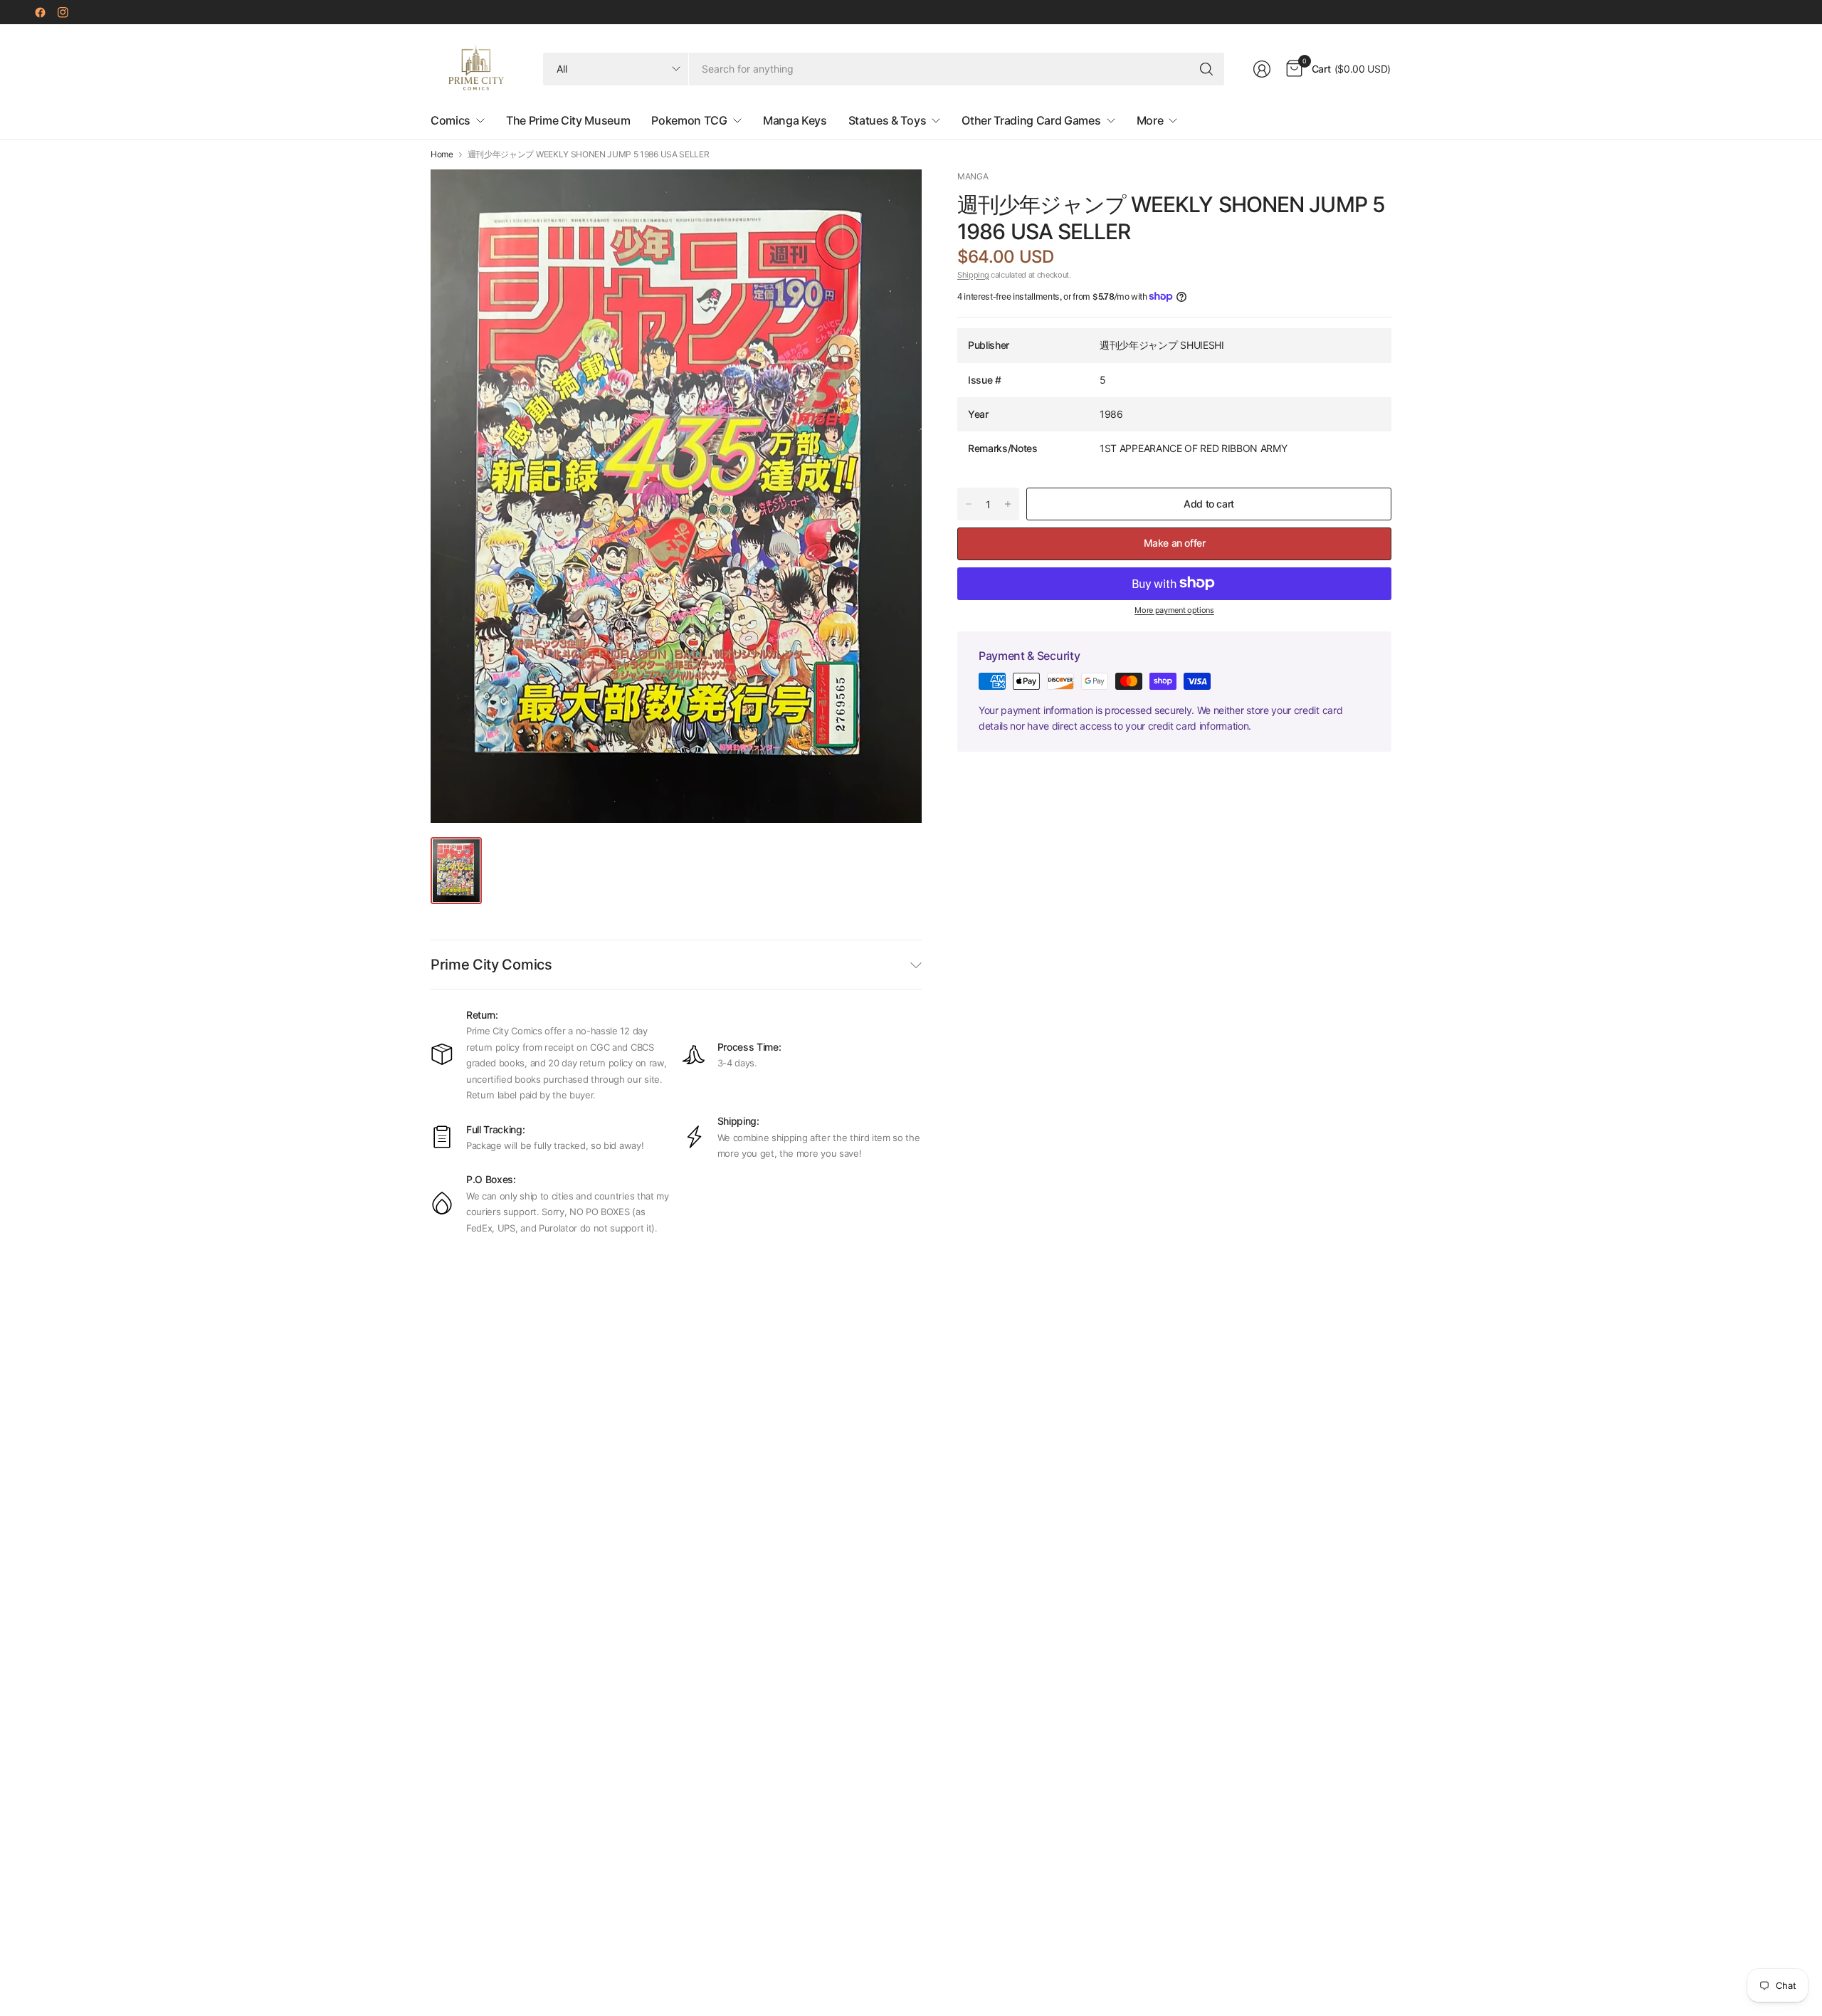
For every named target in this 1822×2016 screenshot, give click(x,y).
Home (442, 154)
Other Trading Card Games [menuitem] (1031, 120)
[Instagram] (63, 12)
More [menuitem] (1150, 120)
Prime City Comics (491, 965)
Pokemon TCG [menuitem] (689, 120)
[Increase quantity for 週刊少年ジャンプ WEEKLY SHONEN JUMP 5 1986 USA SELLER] (1008, 504)
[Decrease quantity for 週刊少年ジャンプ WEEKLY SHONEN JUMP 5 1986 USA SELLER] (969, 504)
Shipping (973, 274)
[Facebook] (40, 12)
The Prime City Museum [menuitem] (568, 120)
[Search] (1206, 69)
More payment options (1174, 609)
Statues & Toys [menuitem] (888, 120)
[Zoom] (895, 196)
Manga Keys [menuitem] (795, 120)
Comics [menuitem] (451, 120)
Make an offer (1175, 543)
